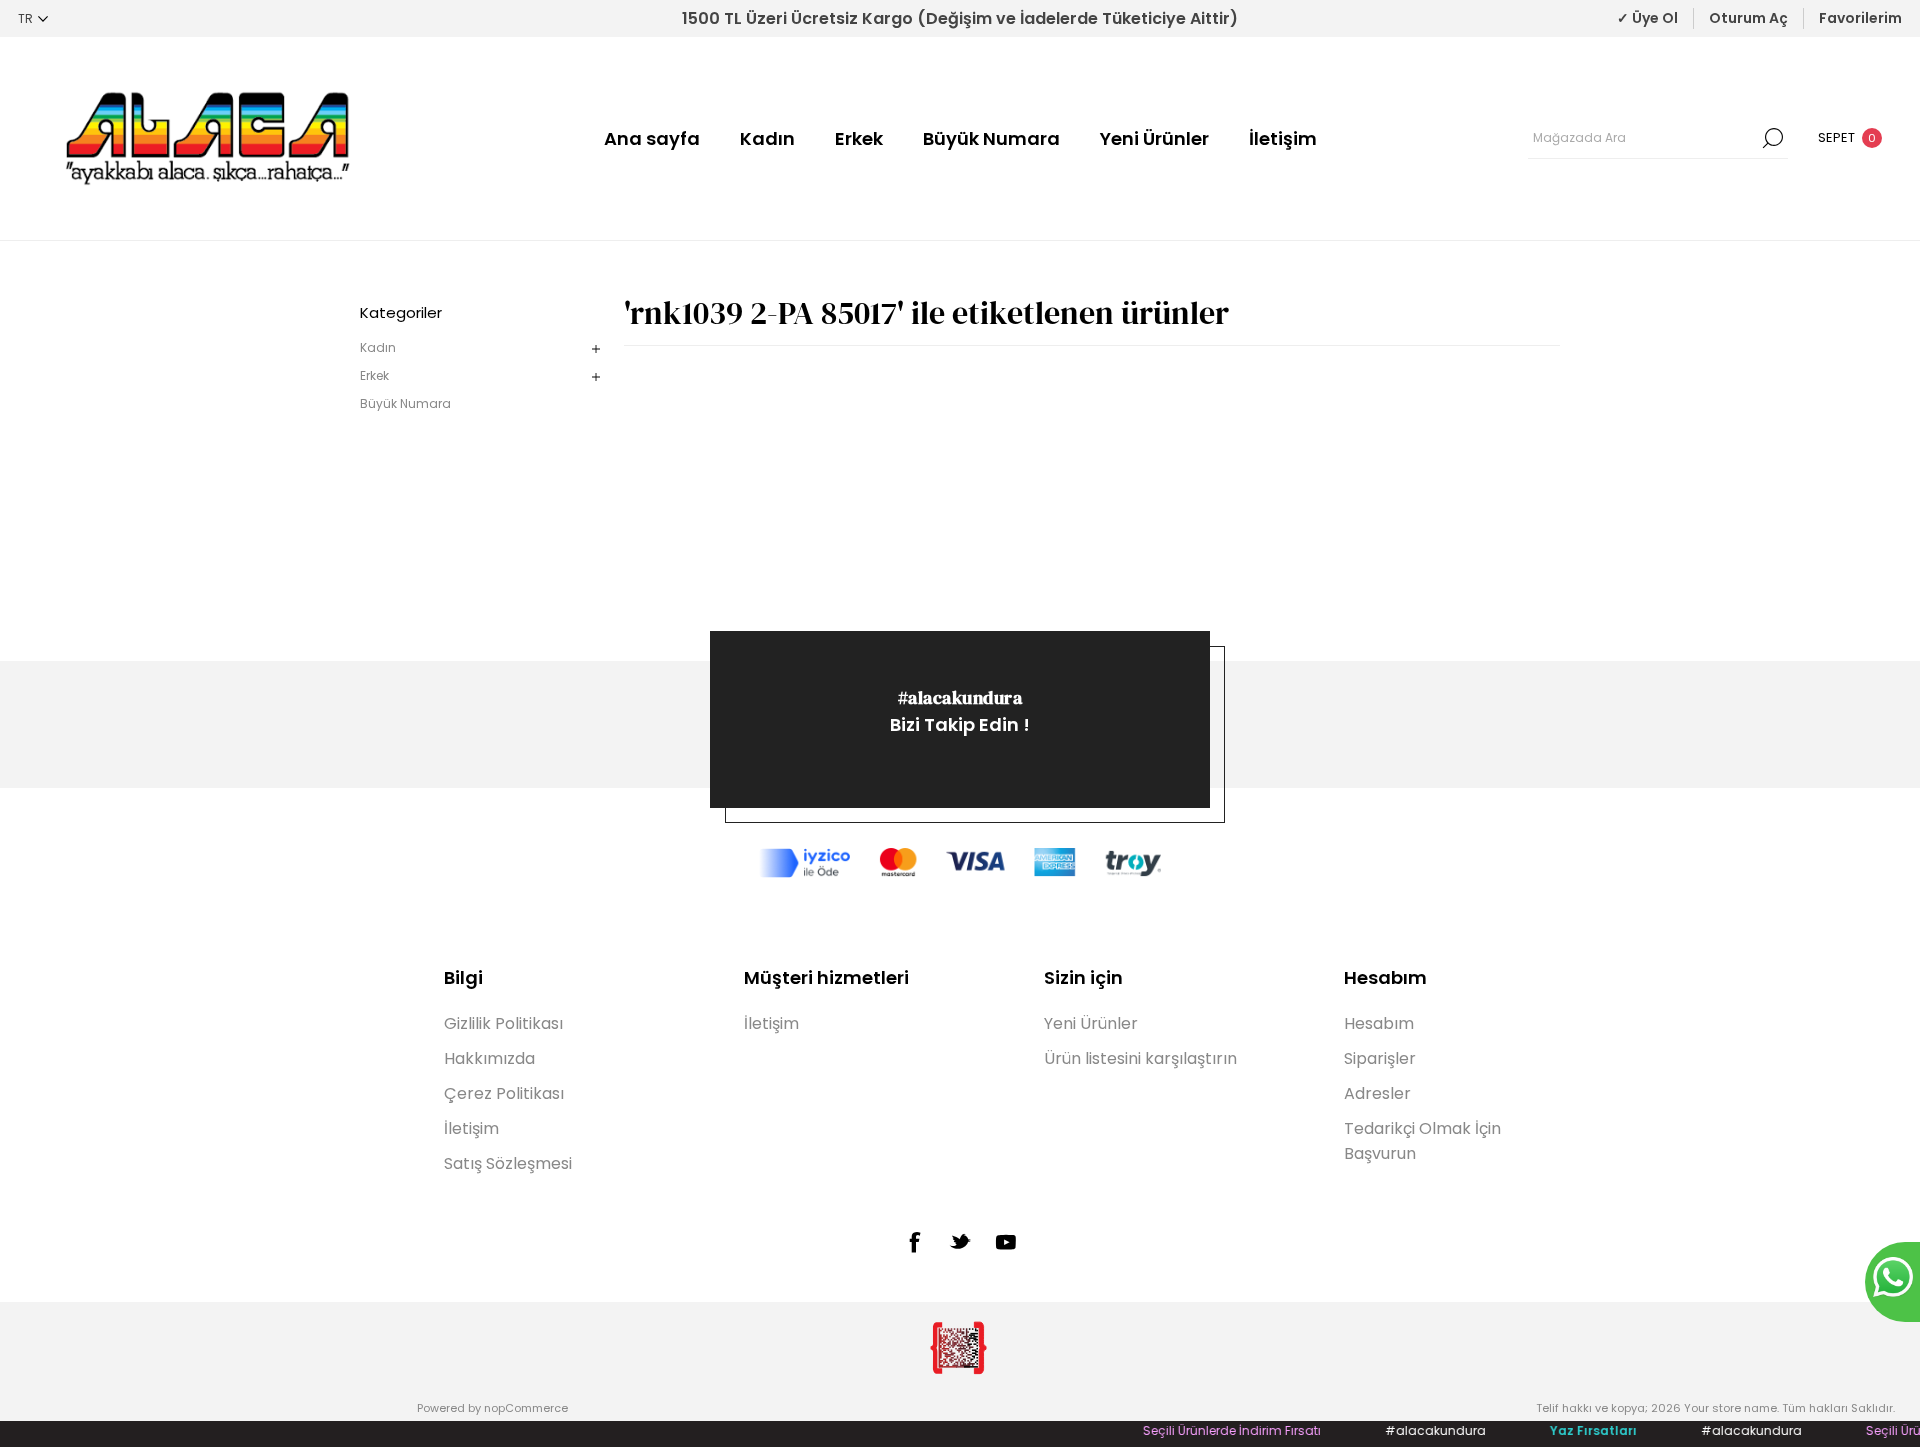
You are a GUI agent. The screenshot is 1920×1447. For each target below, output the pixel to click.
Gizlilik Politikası (503, 1023)
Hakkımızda (489, 1058)
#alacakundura (960, 697)
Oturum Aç (1748, 18)
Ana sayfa (652, 138)
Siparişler (1380, 1058)
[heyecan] (960, 1241)
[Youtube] (1006, 1242)
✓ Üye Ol (1647, 18)
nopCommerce (526, 1408)
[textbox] (1643, 138)
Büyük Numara (991, 138)
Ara (1773, 138)
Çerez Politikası (504, 1093)
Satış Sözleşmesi (508, 1163)
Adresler (1377, 1093)
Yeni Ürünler (1154, 138)
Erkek (859, 138)
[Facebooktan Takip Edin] (914, 1242)
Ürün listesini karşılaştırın (1140, 1058)
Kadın (767, 138)
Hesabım (1379, 1023)
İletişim (1283, 138)
